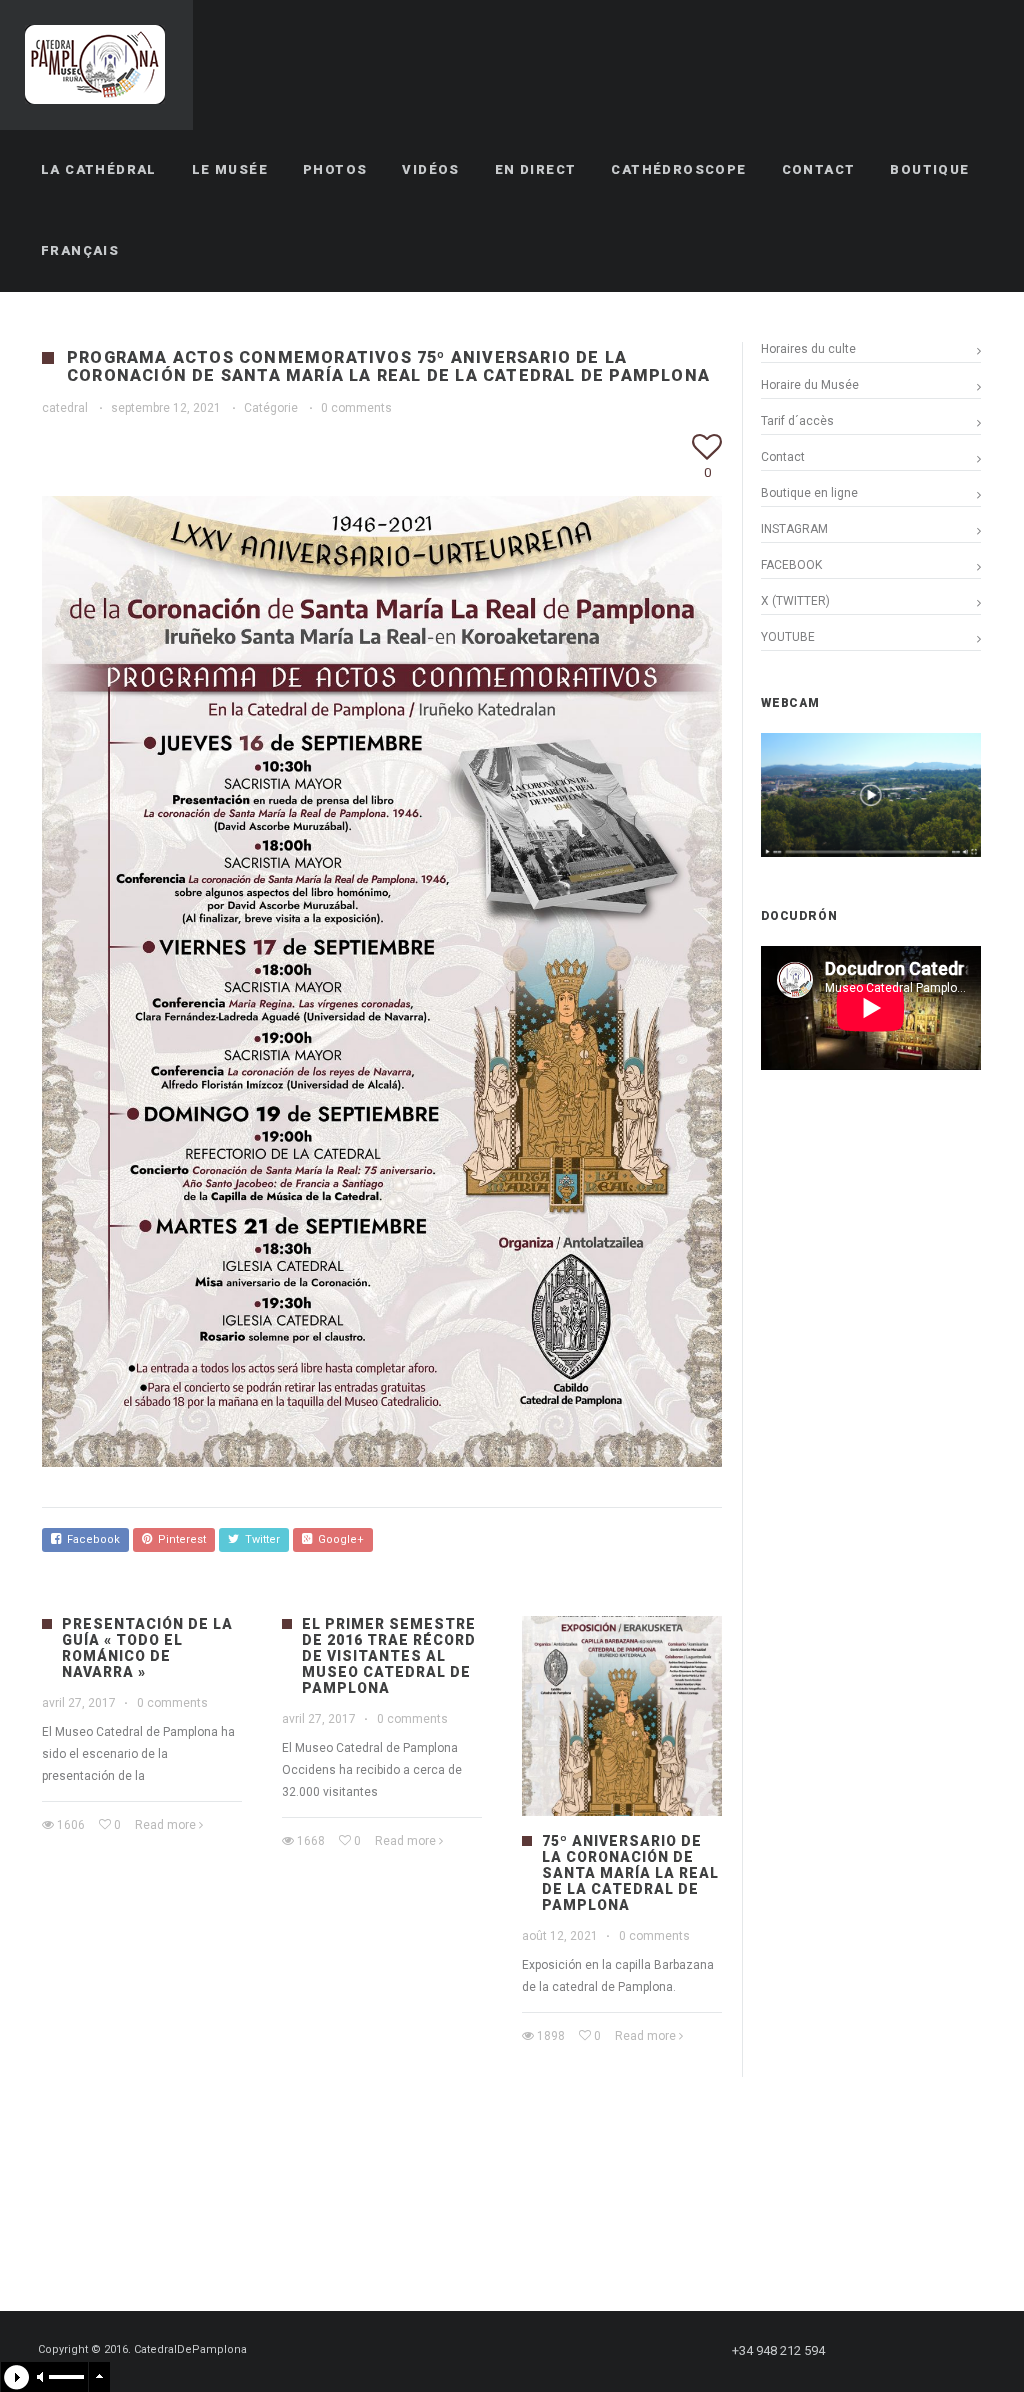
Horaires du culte (808, 349)
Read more (165, 1825)
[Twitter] (909, 2351)
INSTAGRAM (794, 529)
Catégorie (271, 408)
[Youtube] (981, 2351)
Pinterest (179, 1539)
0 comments (356, 408)
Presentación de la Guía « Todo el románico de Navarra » (147, 1648)
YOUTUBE (788, 637)
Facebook (90, 1539)
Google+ (338, 1539)
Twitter (259, 1539)
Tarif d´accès (797, 421)
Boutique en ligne (809, 493)
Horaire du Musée (810, 385)
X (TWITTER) (795, 601)
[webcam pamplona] (871, 853)
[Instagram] (945, 2351)
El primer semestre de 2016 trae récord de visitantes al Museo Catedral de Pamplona (389, 1656)
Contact (783, 457)
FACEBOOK (791, 565)
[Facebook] (873, 2351)
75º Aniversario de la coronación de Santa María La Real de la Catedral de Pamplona (630, 1873)
